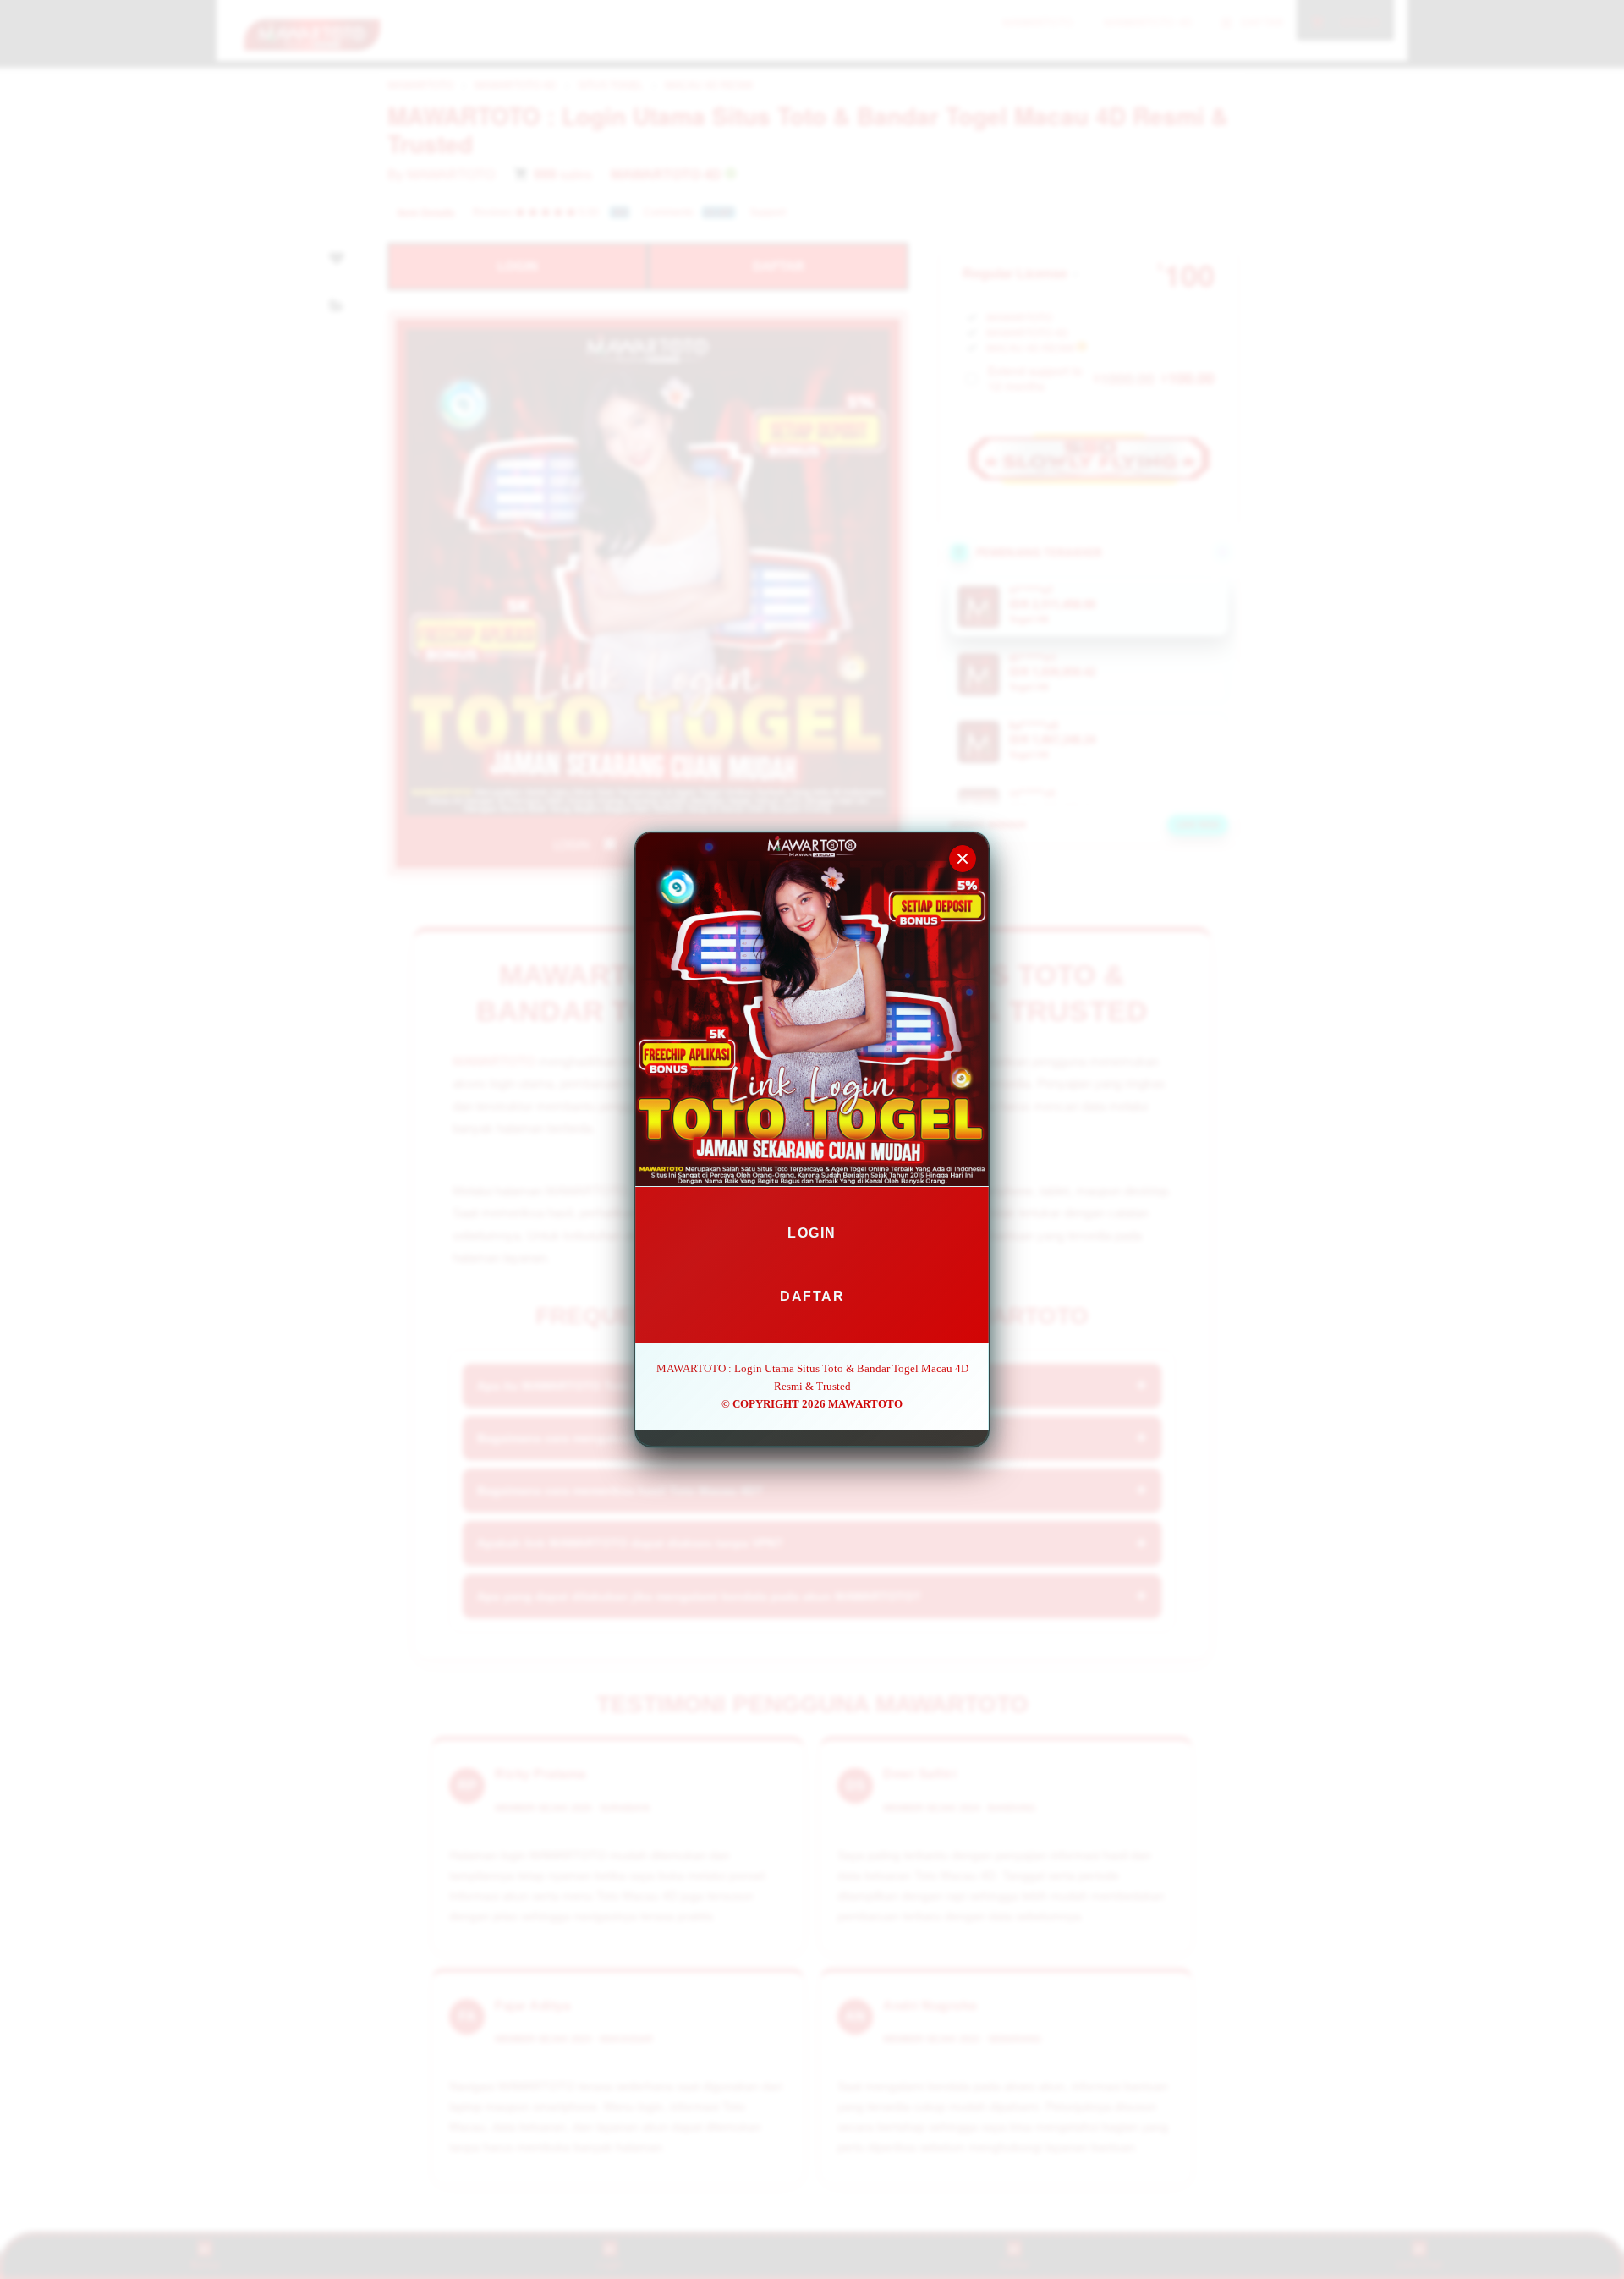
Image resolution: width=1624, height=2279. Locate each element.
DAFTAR (812, 1296)
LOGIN (812, 1233)
